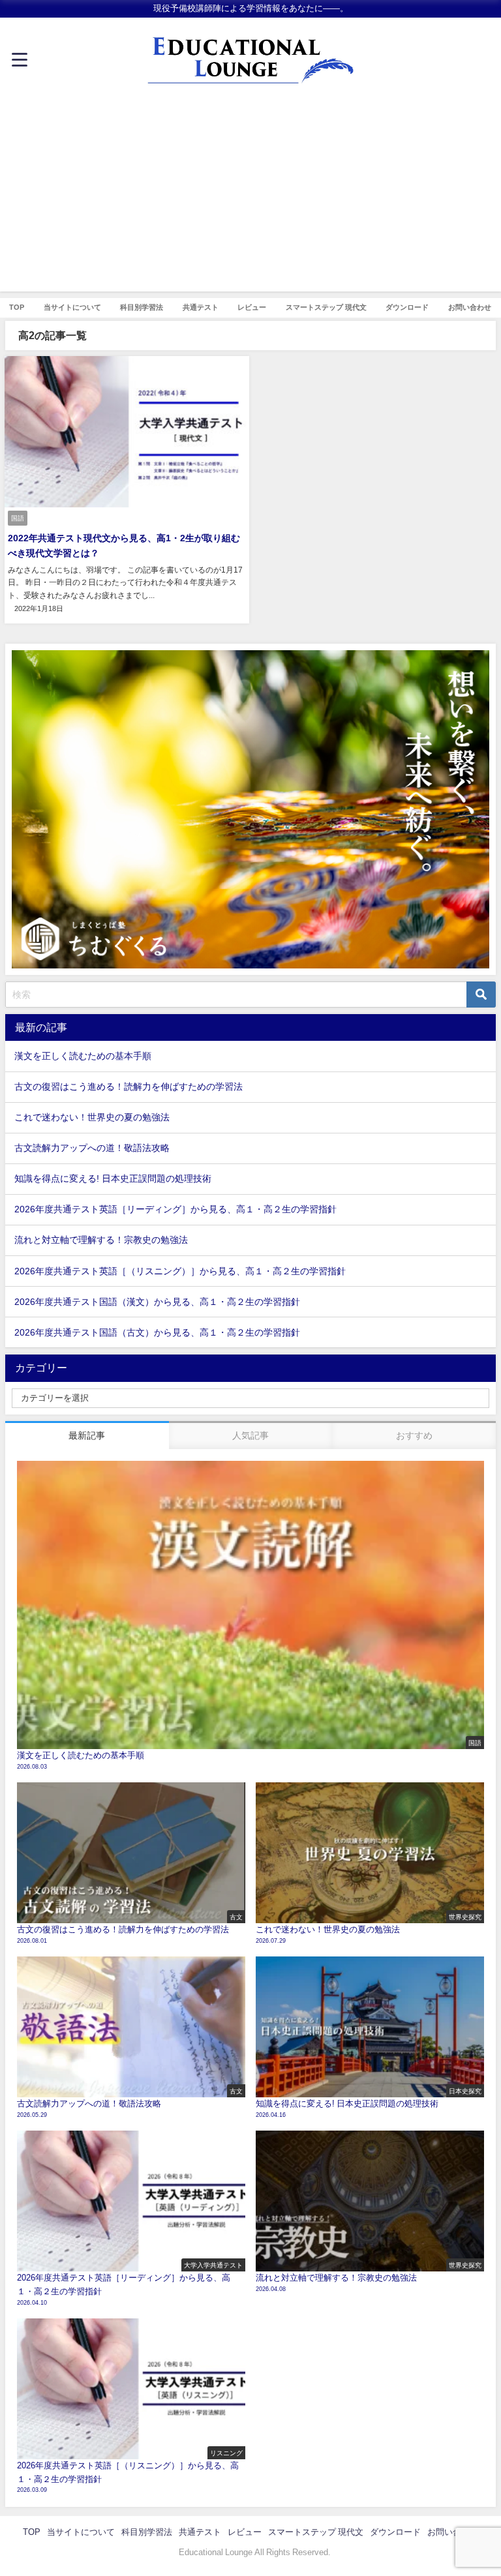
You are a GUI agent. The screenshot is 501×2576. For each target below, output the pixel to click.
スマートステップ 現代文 (326, 307)
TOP (17, 307)
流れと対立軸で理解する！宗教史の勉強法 (101, 1240)
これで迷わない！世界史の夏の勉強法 (92, 1117)
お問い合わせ (470, 307)
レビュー (252, 307)
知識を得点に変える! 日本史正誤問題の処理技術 (113, 1178)
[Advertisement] (250, 200)
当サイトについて (72, 307)
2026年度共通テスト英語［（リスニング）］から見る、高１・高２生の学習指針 (180, 1271)
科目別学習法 (142, 307)
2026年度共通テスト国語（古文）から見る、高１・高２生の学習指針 (157, 1332)
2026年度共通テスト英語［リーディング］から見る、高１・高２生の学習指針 (175, 1209)
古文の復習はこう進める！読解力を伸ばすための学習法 (129, 1086)
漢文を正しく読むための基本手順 (83, 1056)
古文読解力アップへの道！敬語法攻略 (92, 1148)
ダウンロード (407, 307)
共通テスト (201, 307)
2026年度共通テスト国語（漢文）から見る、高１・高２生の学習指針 (157, 1302)
